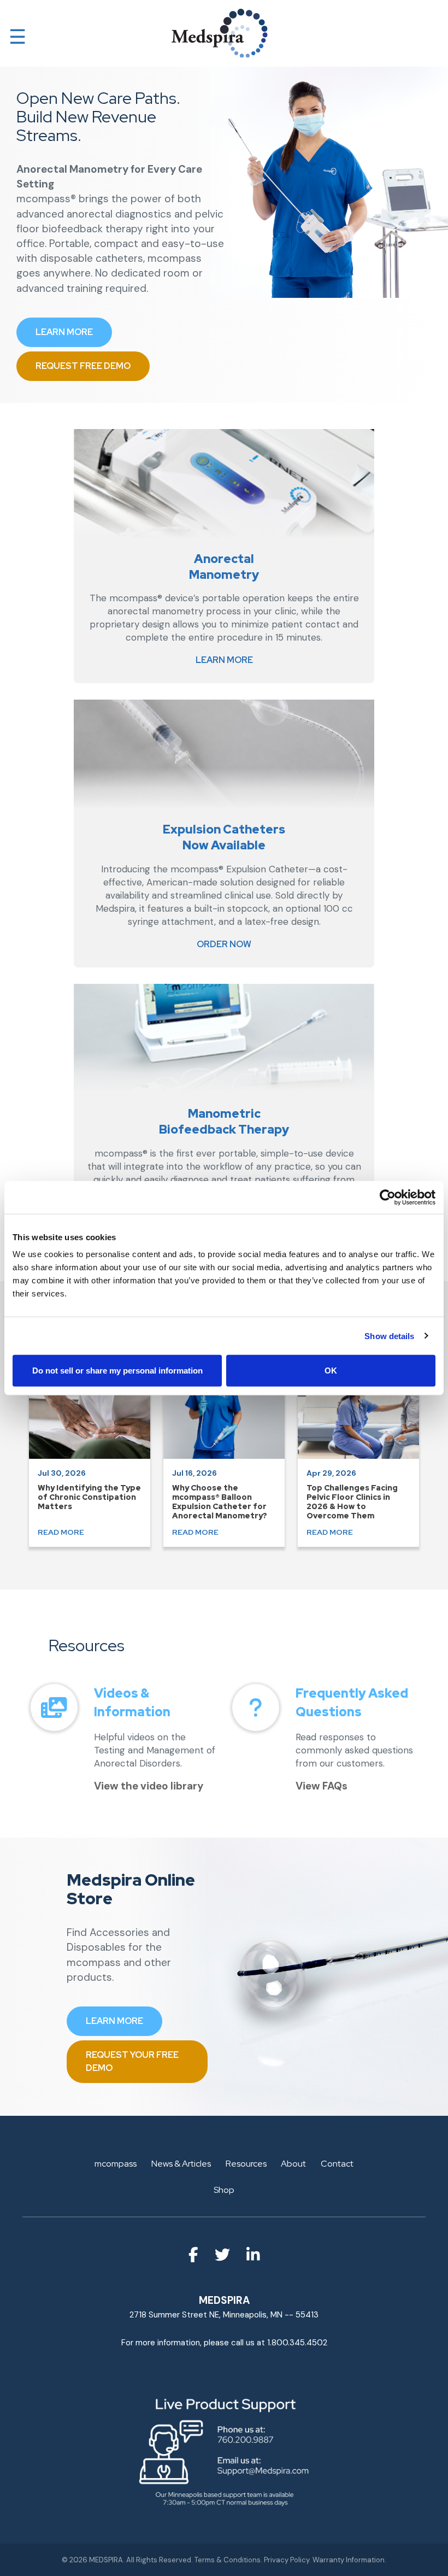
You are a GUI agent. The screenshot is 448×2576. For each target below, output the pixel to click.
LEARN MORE (64, 332)
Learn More (224, 660)
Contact (337, 2164)
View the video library (149, 1786)
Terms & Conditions (228, 2560)
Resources (246, 2164)
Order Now (224, 944)
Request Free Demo (83, 366)
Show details (389, 1336)
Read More (61, 1532)
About (293, 2164)
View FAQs (322, 1786)
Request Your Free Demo (132, 2061)
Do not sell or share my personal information (117, 1371)
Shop (224, 2190)
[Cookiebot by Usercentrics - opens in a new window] (388, 1197)
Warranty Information (349, 2560)
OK (331, 1371)
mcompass (116, 2164)
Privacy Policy (287, 2560)
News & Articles (181, 2164)
